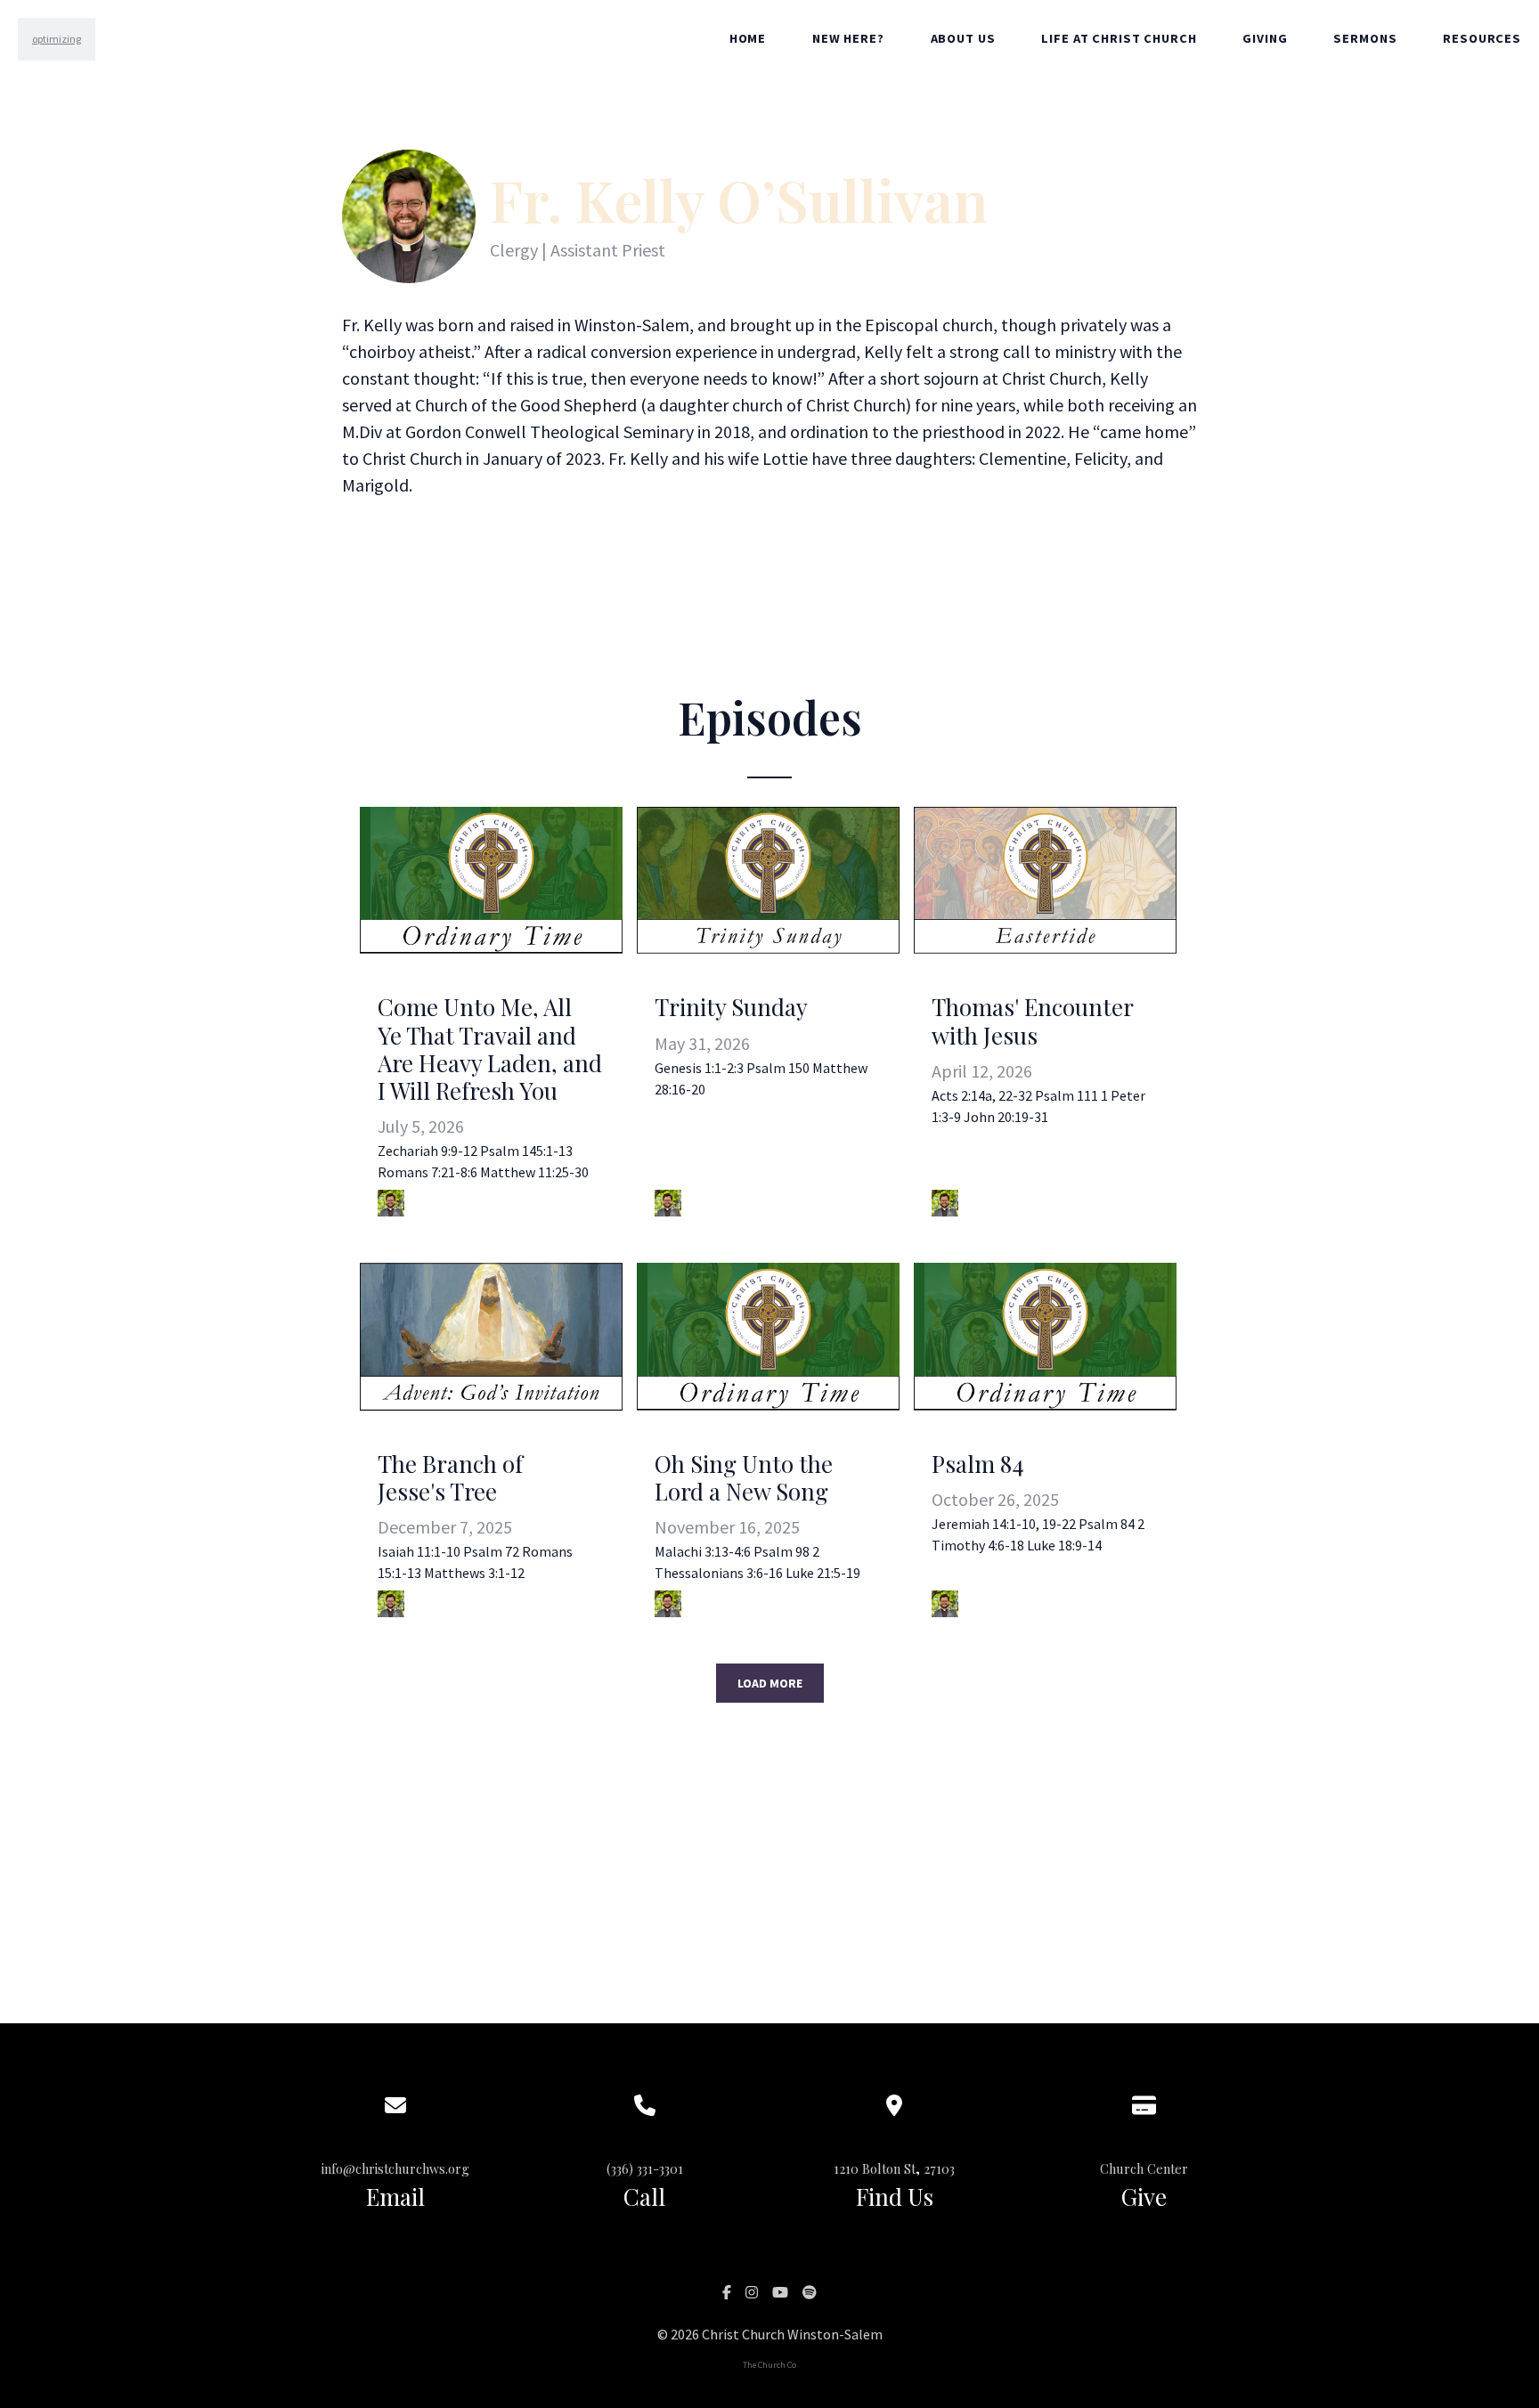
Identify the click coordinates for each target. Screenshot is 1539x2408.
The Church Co (769, 2365)
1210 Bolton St (875, 2168)
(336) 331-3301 (645, 2168)
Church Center (1144, 2168)
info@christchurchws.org (395, 2168)
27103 (939, 2168)
